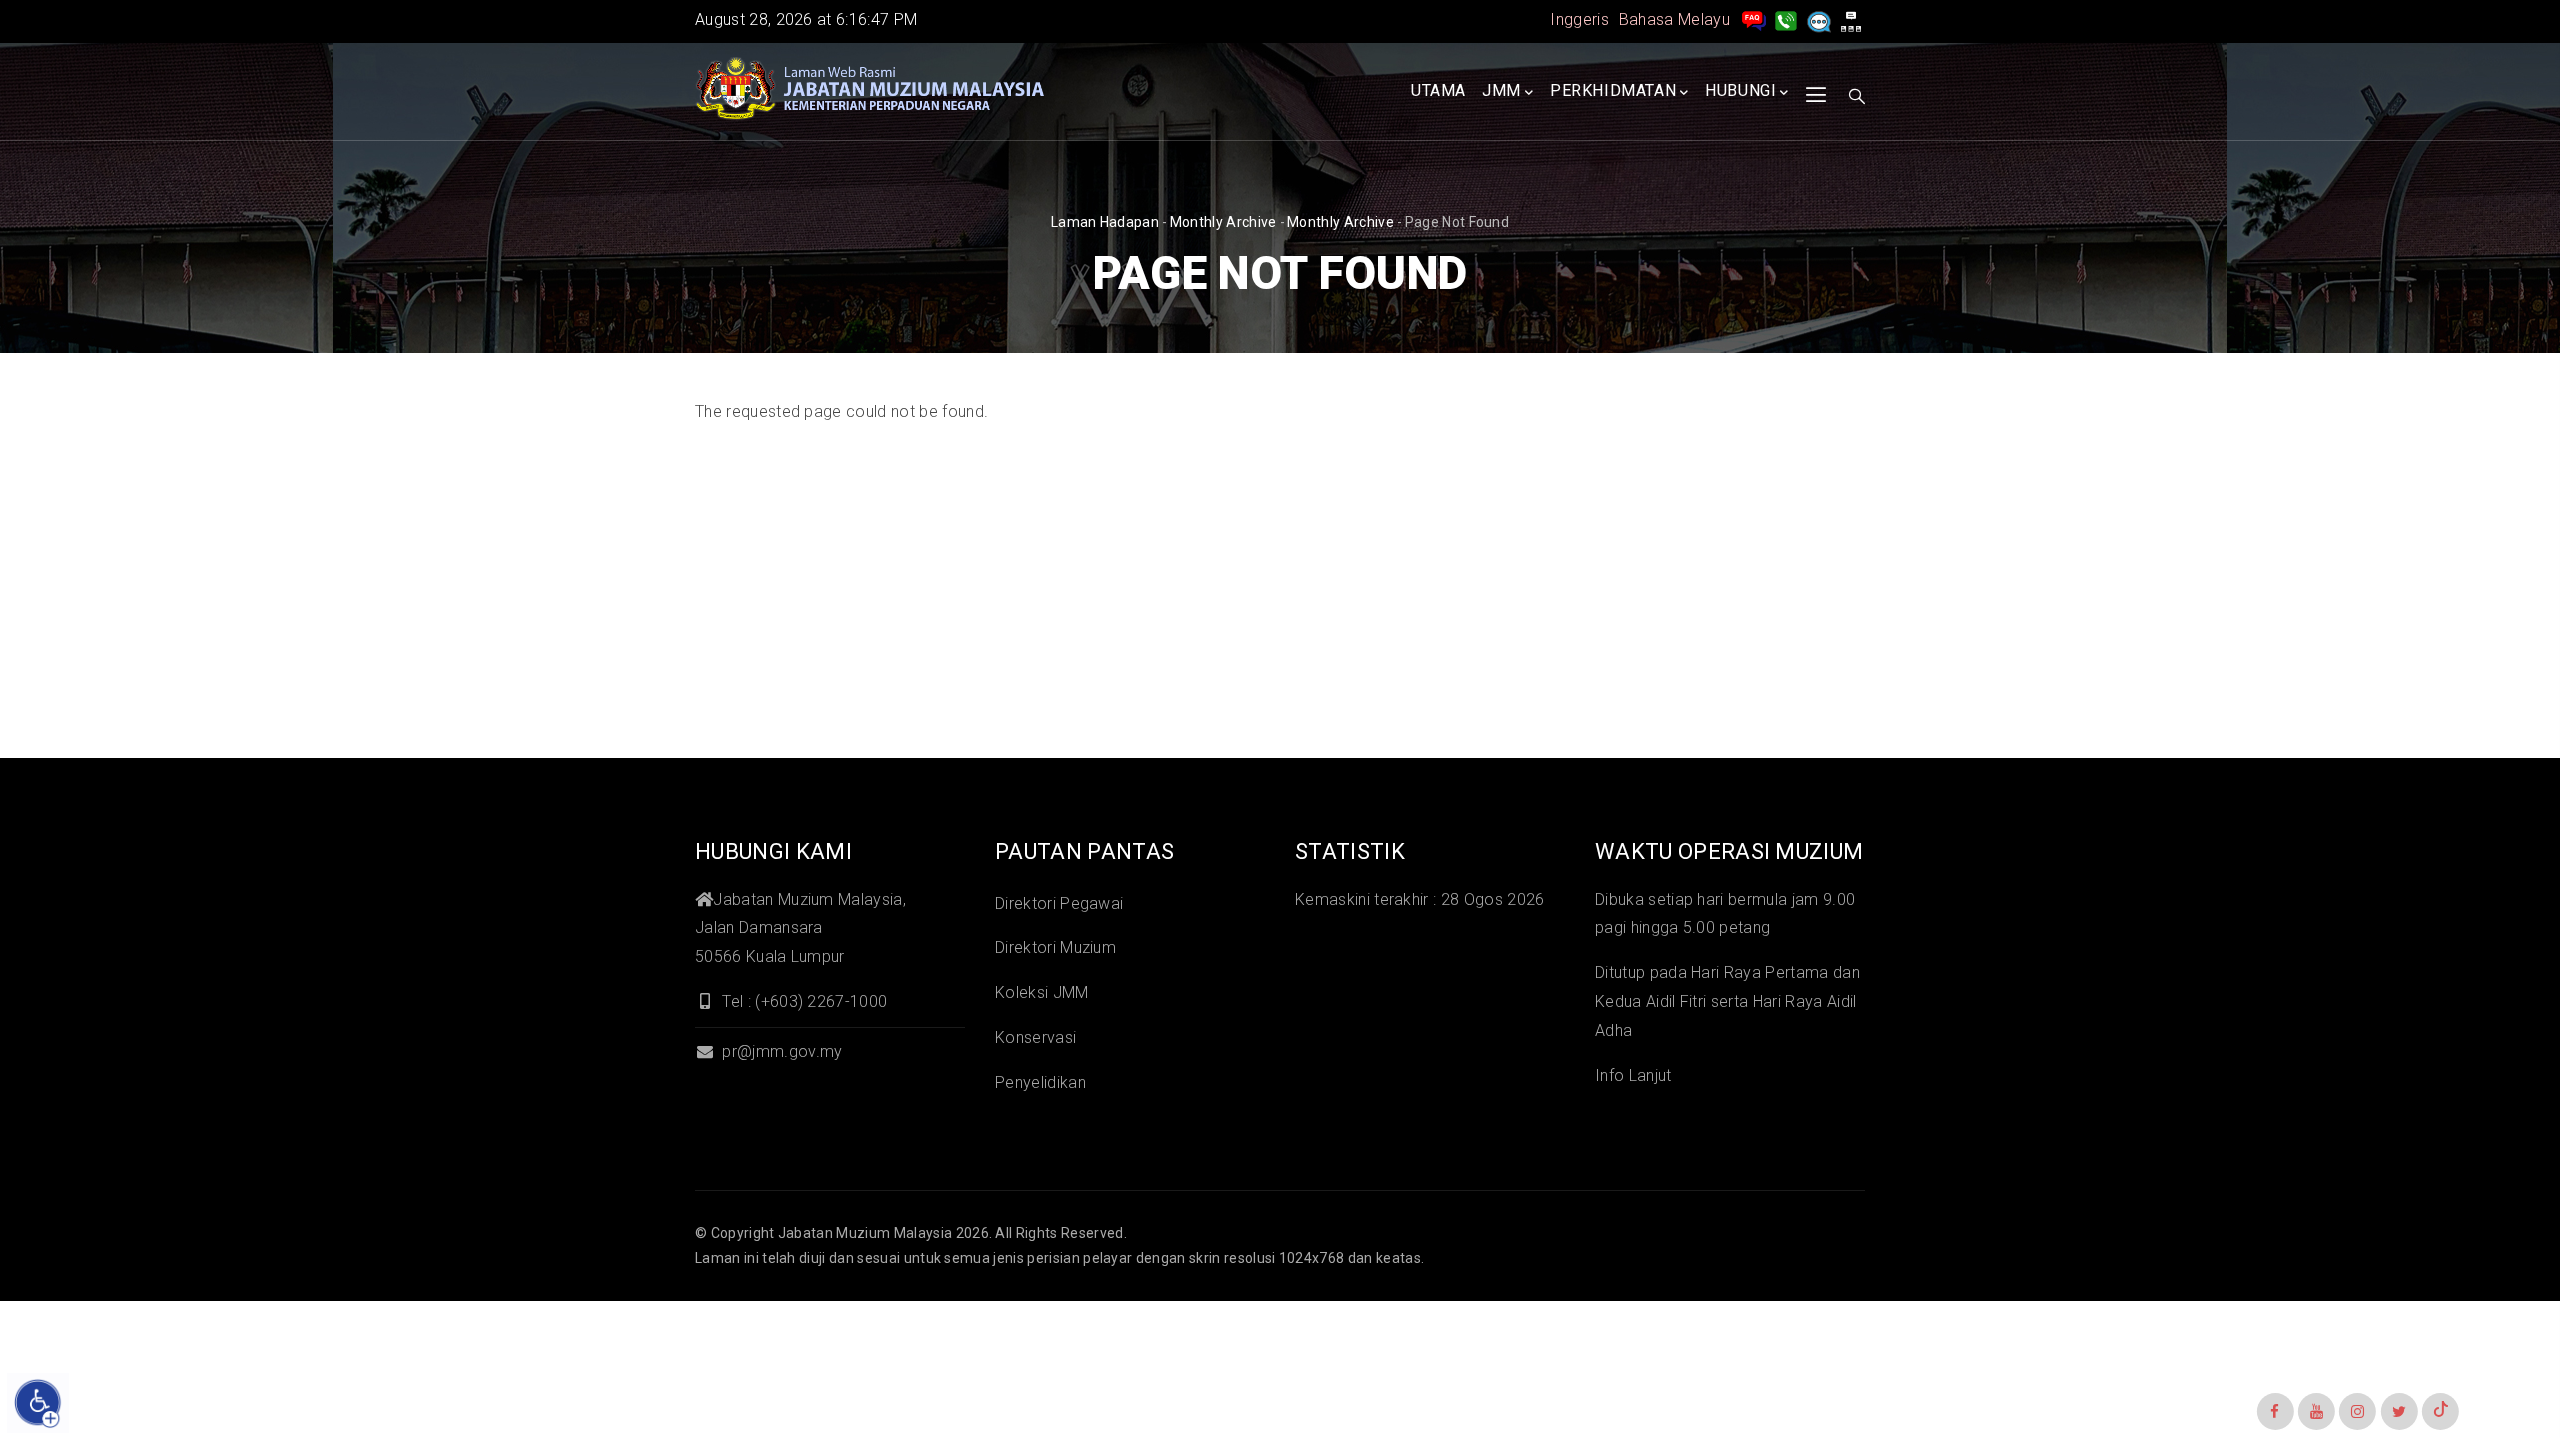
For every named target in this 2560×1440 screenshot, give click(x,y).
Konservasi (1035, 1037)
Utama (1438, 90)
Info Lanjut (1633, 1075)
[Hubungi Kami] (1786, 19)
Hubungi (1740, 90)
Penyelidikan (1040, 1082)
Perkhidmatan (1613, 90)
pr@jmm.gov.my (780, 1051)
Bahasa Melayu (1674, 19)
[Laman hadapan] (870, 89)
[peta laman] (1851, 19)
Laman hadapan (1105, 222)
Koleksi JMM (1042, 992)
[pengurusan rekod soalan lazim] (1754, 19)
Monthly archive (1223, 222)
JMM (1501, 90)
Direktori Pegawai (1059, 903)
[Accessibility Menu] (38, 1403)
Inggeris (1579, 19)
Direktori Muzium (1055, 947)
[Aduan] (1819, 19)
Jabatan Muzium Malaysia (865, 1233)
